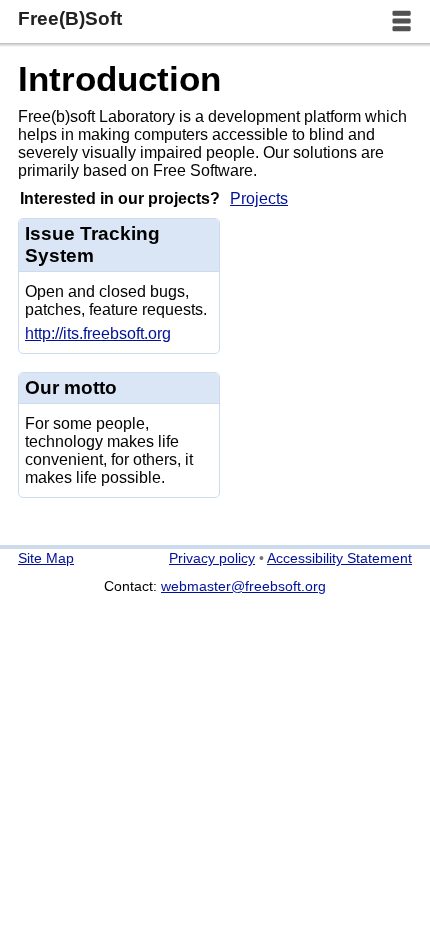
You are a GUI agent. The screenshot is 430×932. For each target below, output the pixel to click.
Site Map (46, 558)
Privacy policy (212, 558)
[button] (401, 21)
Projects (259, 198)
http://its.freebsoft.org (98, 333)
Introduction (119, 78)
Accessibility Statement (339, 558)
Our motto (71, 387)
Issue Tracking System (92, 244)
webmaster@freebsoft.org (243, 586)
